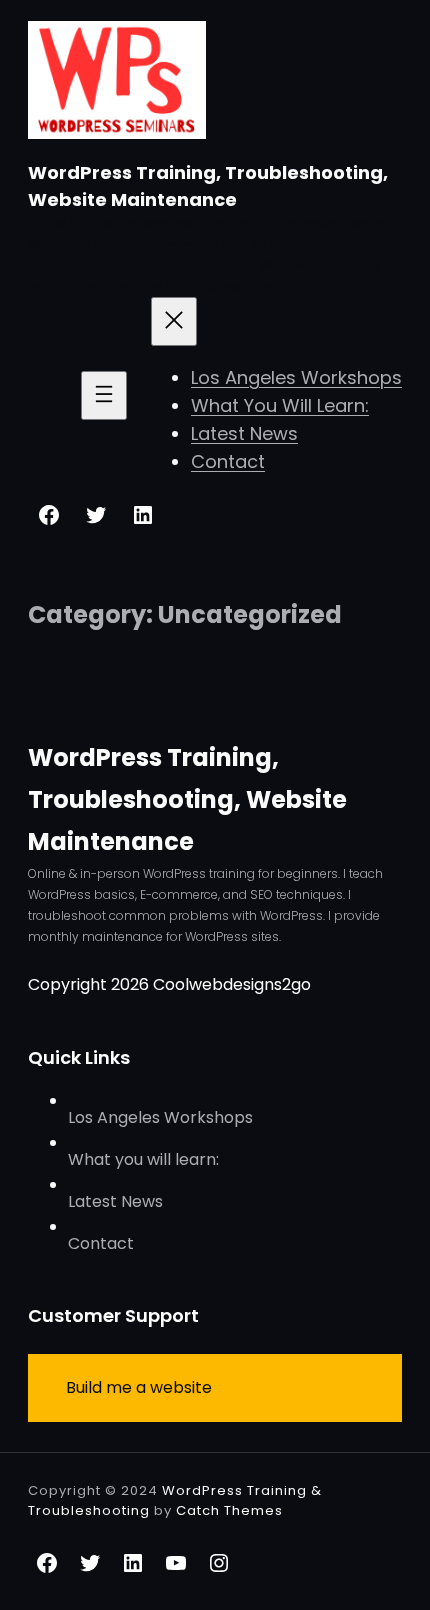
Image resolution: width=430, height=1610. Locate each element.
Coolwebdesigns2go (232, 984)
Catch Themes (229, 1510)
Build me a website (139, 1387)
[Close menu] (174, 321)
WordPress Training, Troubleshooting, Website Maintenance (187, 799)
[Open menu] (104, 395)
